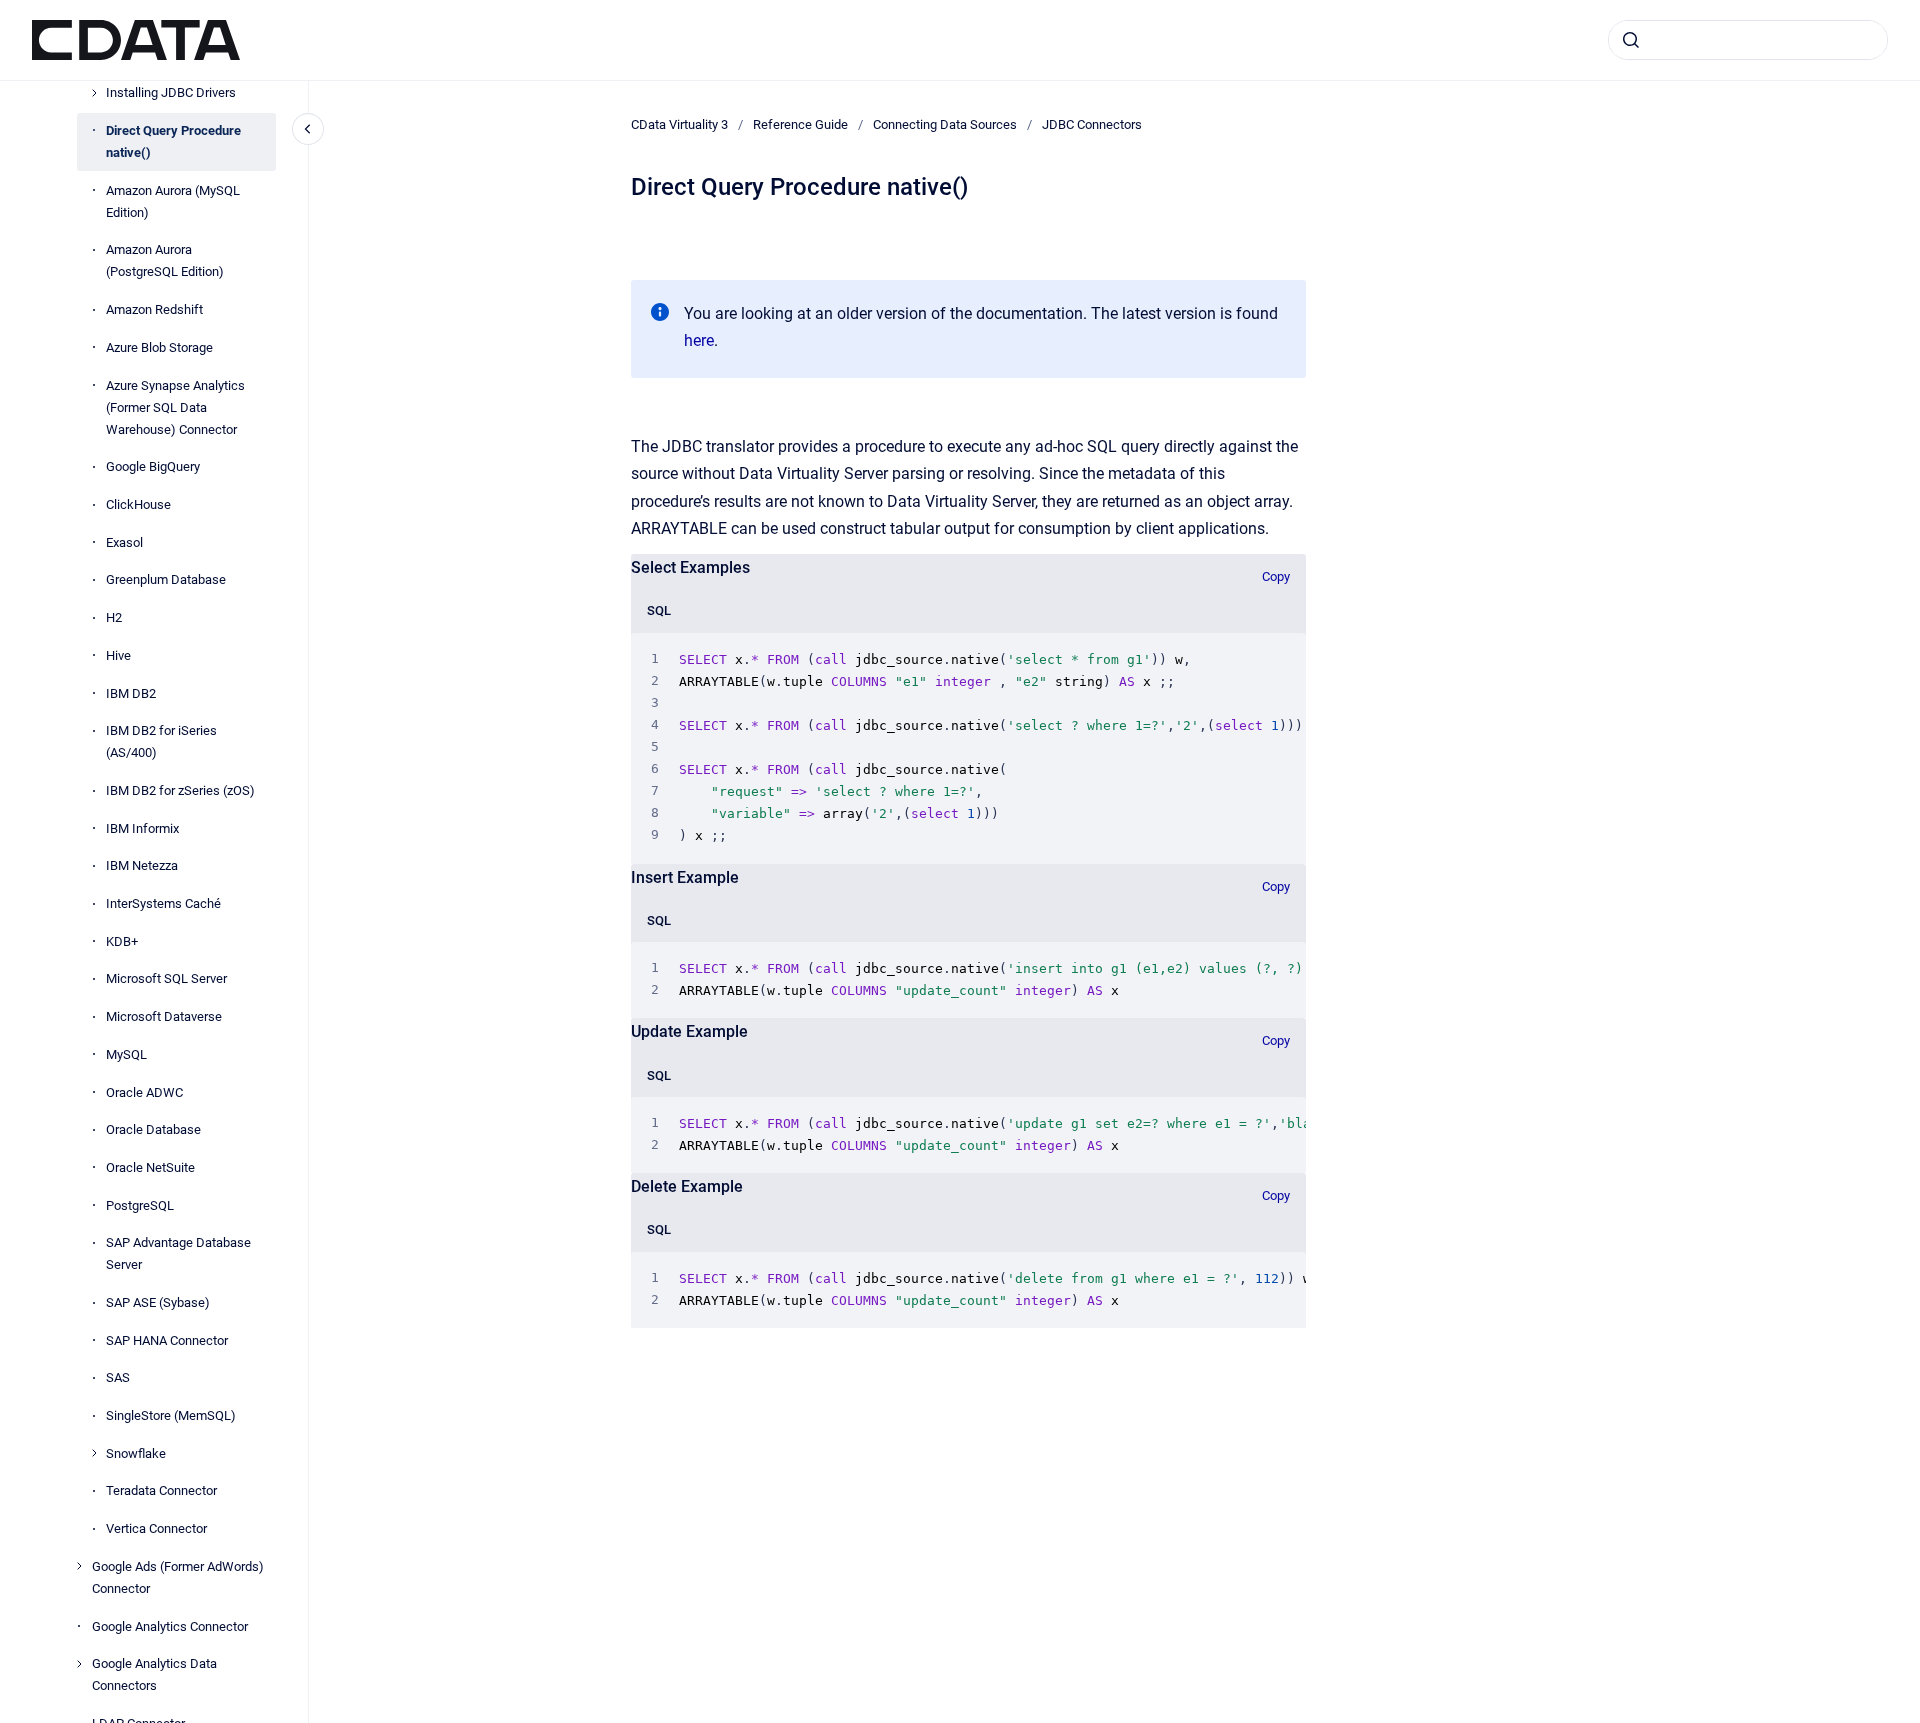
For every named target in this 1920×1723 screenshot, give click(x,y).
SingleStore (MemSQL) (171, 1415)
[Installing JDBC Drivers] (94, 93)
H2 (114, 617)
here (699, 340)
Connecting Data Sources (945, 124)
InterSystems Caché (163, 903)
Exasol (124, 542)
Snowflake (136, 1453)
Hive (118, 655)
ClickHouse (138, 504)
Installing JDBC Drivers (171, 92)
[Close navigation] (308, 129)
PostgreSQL (140, 1204)
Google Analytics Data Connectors (154, 1674)
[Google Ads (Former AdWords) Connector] (79, 1566)
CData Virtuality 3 (679, 124)
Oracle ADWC (144, 1091)
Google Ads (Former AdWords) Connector (178, 1577)
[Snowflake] (94, 1453)
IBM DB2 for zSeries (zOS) (180, 790)
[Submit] (1631, 40)
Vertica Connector (156, 1528)
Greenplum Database (166, 579)
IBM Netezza (142, 865)
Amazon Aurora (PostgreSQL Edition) (165, 260)
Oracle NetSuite (150, 1167)
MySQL (126, 1054)
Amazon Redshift (154, 309)
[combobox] (1748, 40)
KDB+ (122, 941)
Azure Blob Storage (159, 347)
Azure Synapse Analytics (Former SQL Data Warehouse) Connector (175, 406)
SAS (118, 1377)
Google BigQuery (153, 466)
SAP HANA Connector (167, 1340)
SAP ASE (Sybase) (158, 1302)
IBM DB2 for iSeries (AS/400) (161, 741)
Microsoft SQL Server (166, 978)
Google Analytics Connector (170, 1625)
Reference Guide (800, 124)
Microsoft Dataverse (164, 1016)
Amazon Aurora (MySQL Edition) (173, 200)
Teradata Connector (161, 1490)
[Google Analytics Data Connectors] (79, 1664)
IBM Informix (142, 828)
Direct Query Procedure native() (173, 141)
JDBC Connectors (1092, 124)
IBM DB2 (131, 692)
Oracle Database (153, 1129)
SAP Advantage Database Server (178, 1253)
